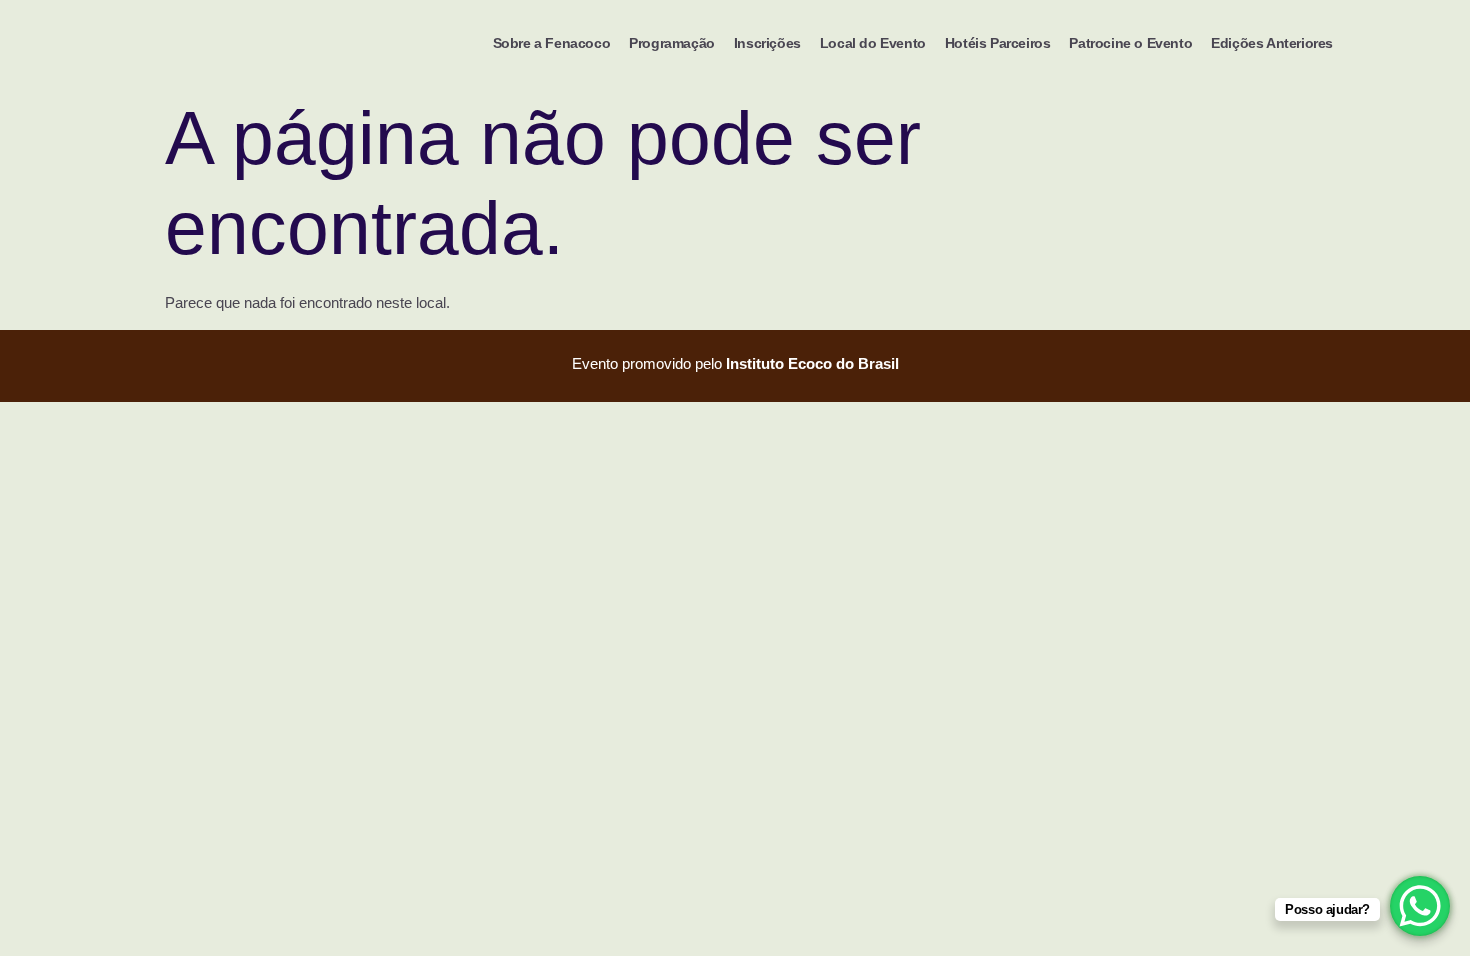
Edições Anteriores (1272, 43)
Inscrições (767, 43)
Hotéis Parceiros (998, 43)
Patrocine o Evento (1130, 43)
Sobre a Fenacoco (552, 43)
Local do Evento (873, 43)
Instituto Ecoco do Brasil (812, 363)
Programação (672, 43)
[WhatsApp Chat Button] (1420, 906)
